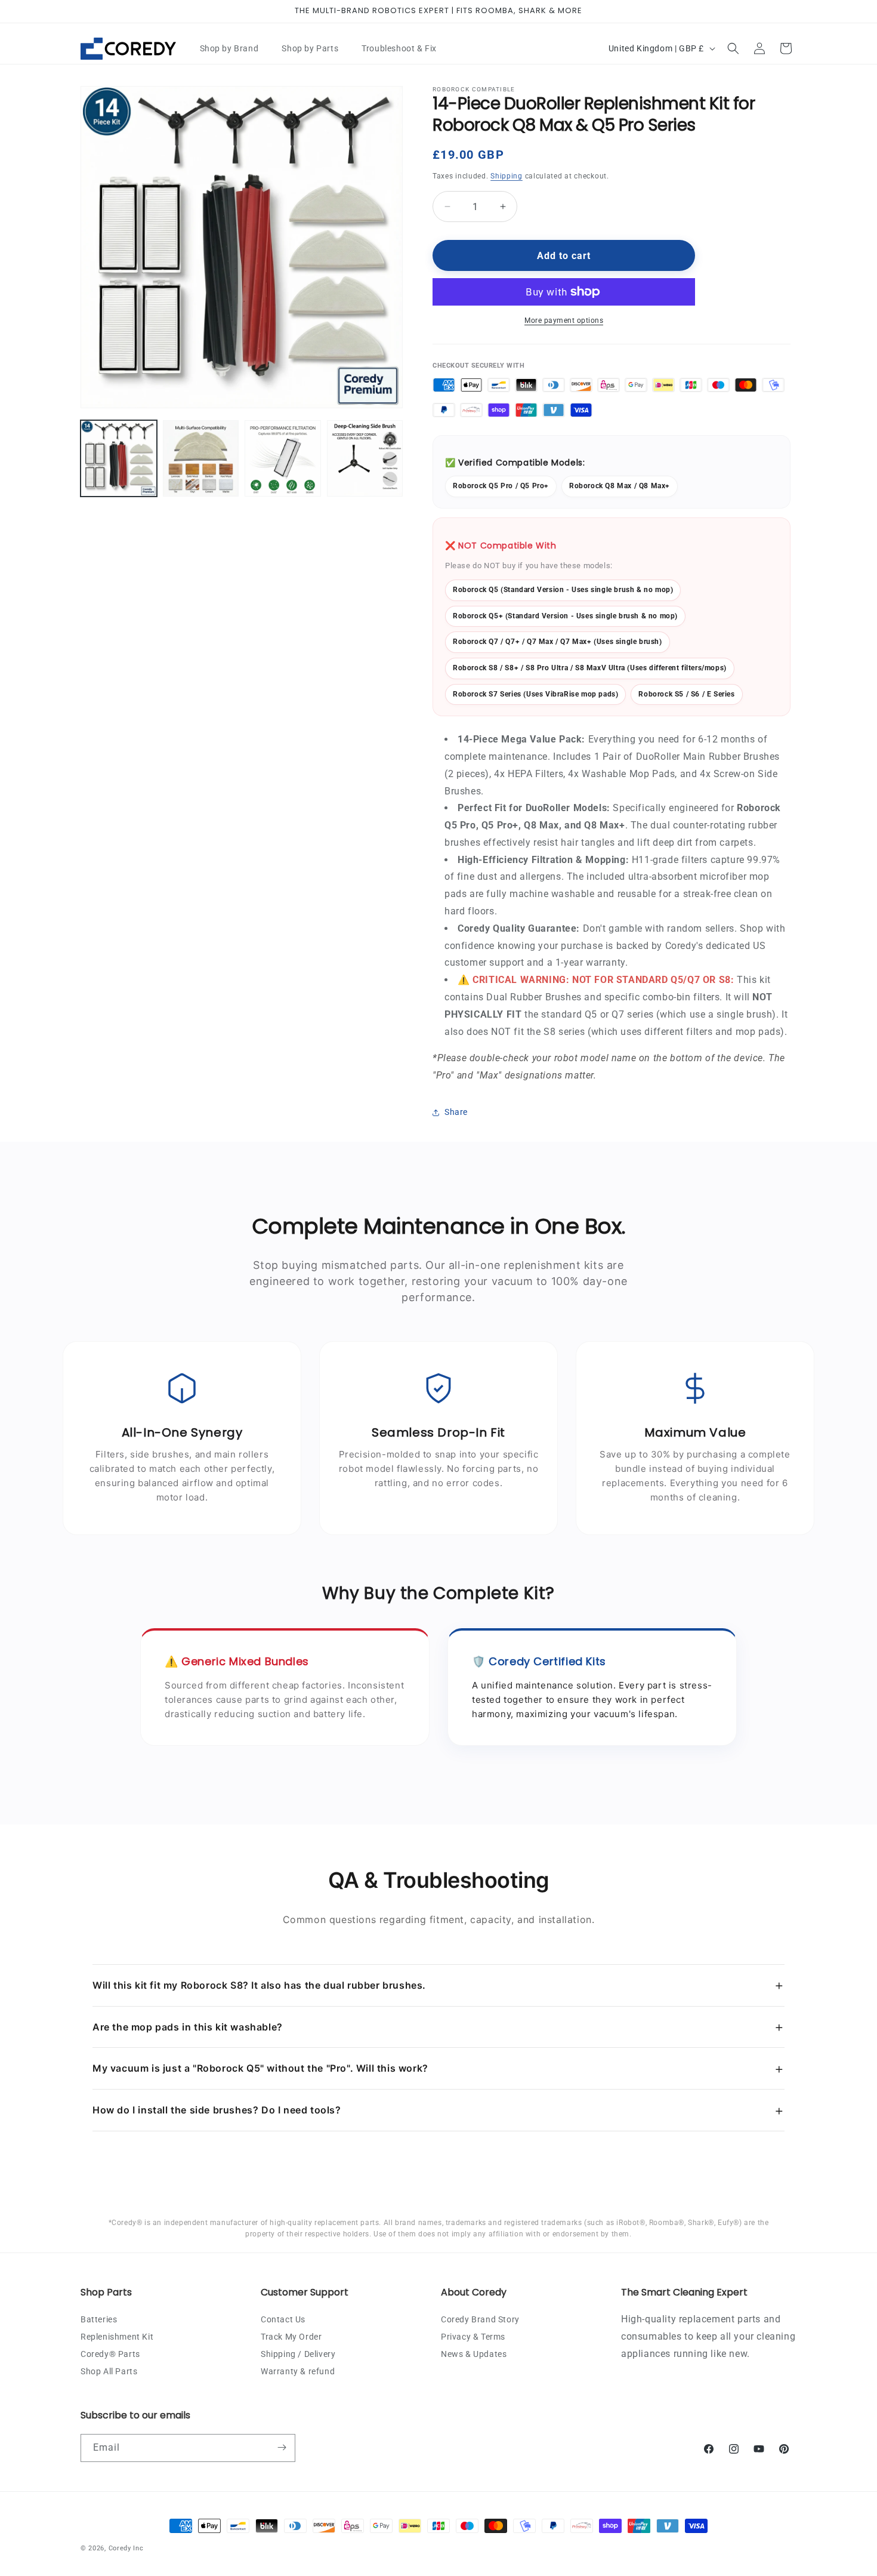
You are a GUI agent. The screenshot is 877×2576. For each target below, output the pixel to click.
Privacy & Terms (473, 2336)
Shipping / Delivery (298, 2353)
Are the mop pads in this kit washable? (438, 2027)
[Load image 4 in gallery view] (365, 458)
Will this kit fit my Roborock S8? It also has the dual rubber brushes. (438, 1985)
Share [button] (456, 1112)
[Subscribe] (282, 2447)
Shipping (507, 176)
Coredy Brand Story (480, 2319)
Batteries (99, 2319)
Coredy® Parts (110, 2353)
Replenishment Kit (117, 2336)
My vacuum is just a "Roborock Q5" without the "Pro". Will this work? (438, 2068)
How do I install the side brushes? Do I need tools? (438, 2110)
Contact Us (283, 2319)
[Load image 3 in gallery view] (283, 458)
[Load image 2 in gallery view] (201, 458)
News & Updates (474, 2353)
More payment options (564, 321)
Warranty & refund (298, 2371)
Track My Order (291, 2336)
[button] (234, 48)
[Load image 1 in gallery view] (119, 458)
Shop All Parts (109, 2371)
